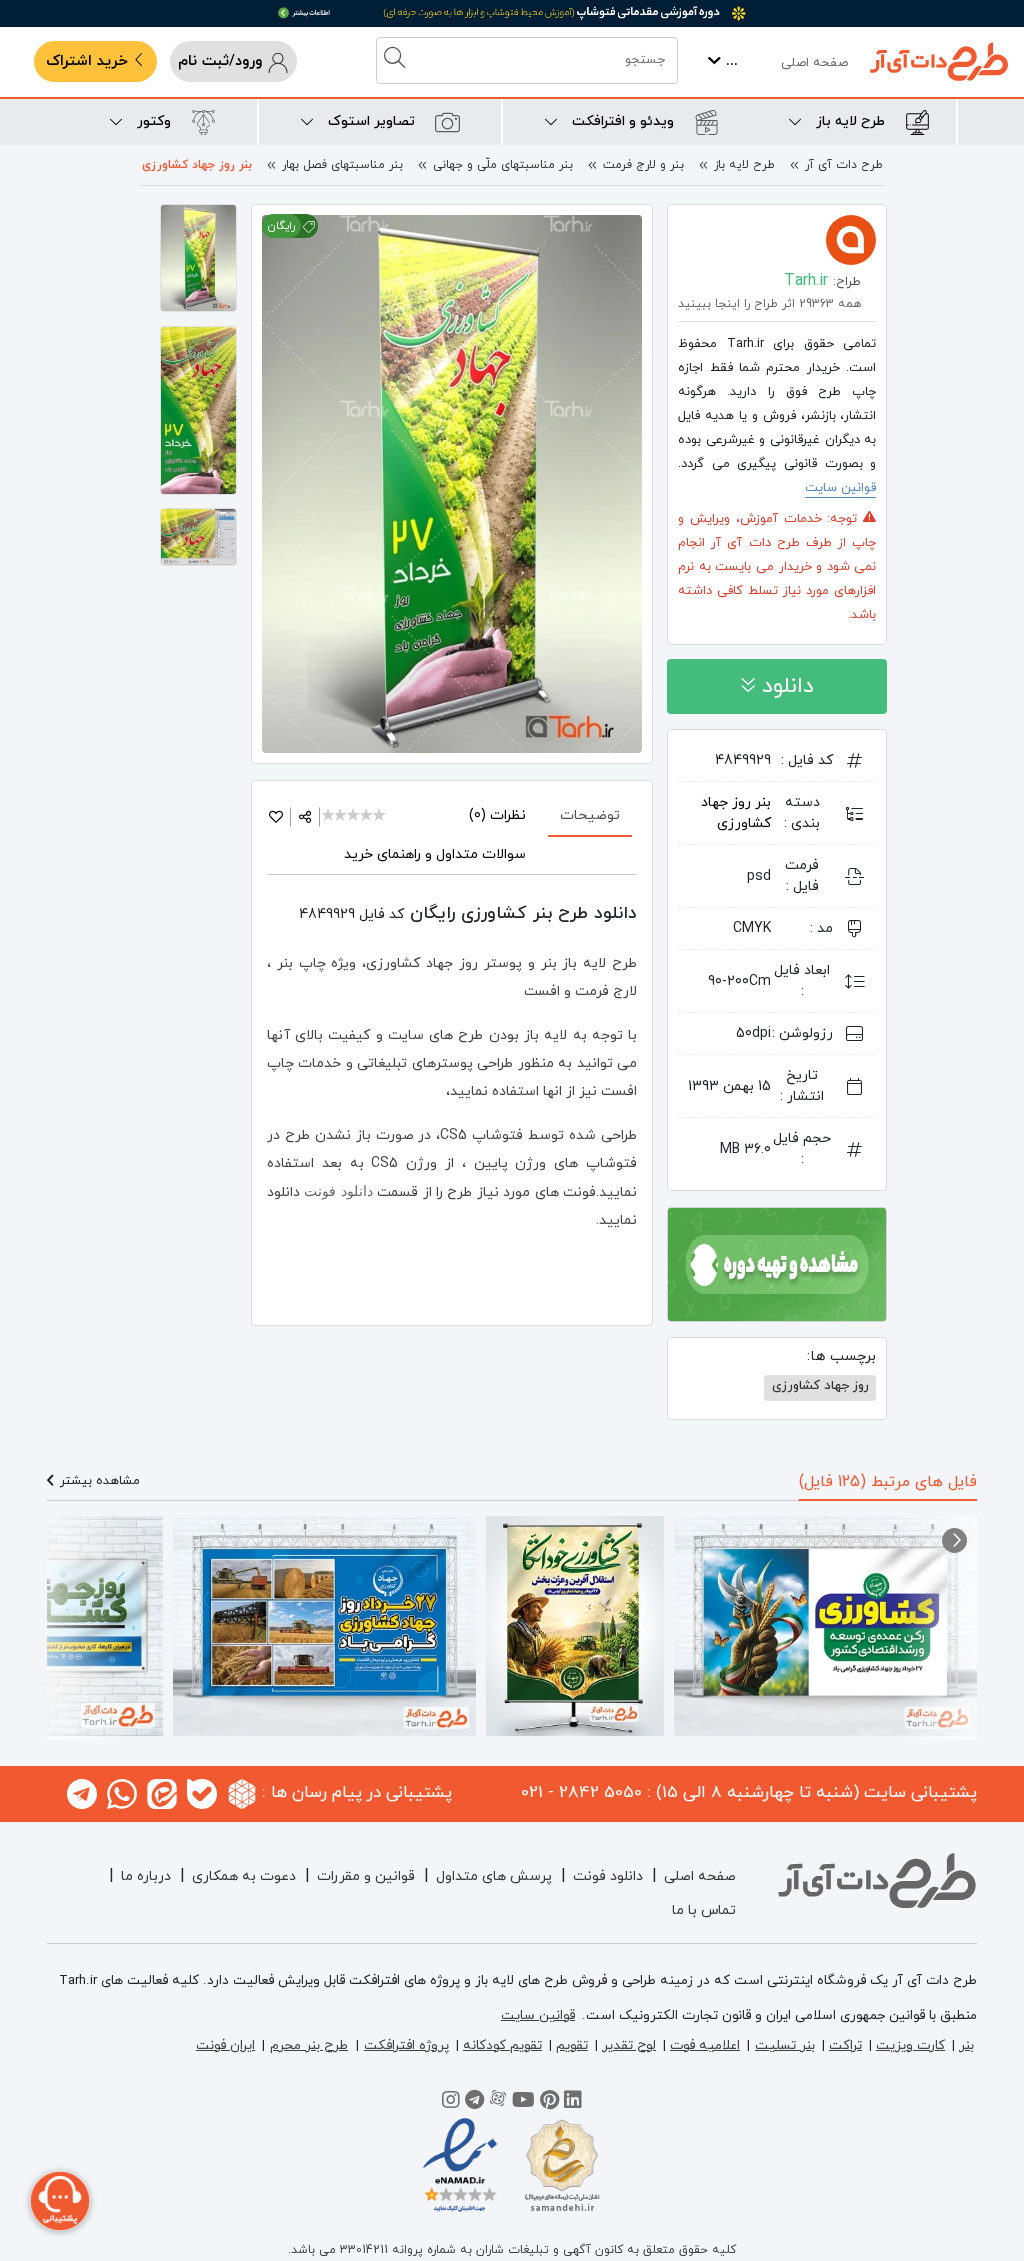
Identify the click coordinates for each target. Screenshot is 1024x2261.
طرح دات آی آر (844, 165)
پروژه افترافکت (406, 2045)
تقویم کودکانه (502, 2045)
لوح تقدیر (629, 2045)
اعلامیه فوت (705, 2045)
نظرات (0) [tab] (497, 815)
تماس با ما (704, 1910)
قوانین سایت (840, 488)
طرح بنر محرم (309, 2045)
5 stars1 (380, 816)
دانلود (784, 686)
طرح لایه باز (744, 165)
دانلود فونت (336, 1191)
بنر (966, 2045)
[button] (954, 1540)
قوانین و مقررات (366, 1876)
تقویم (572, 2045)
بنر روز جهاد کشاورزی (197, 165)
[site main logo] (939, 61)
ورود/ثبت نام (222, 61)
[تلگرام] (474, 2103)
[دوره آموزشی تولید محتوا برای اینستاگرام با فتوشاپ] (777, 1263)
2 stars (342, 816)
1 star (329, 816)
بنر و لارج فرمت (643, 165)
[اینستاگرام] (451, 2103)
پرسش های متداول (494, 1876)
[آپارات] (498, 2103)
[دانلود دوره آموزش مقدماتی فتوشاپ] (512, 13)
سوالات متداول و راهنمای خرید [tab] (435, 854)
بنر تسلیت (785, 2045)
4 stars (367, 816)
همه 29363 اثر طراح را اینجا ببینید (769, 304)
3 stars (354, 816)
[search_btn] (397, 60)
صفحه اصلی (814, 63)
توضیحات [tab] (590, 815)
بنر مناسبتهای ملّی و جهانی (503, 165)
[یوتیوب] (523, 2103)
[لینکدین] (573, 2103)
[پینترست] (549, 2103)
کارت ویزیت (910, 2045)
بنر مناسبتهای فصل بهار (342, 165)
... (729, 61)
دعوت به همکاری (244, 1876)
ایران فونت (225, 2045)
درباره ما (146, 1876)
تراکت (845, 2045)
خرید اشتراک (89, 61)
